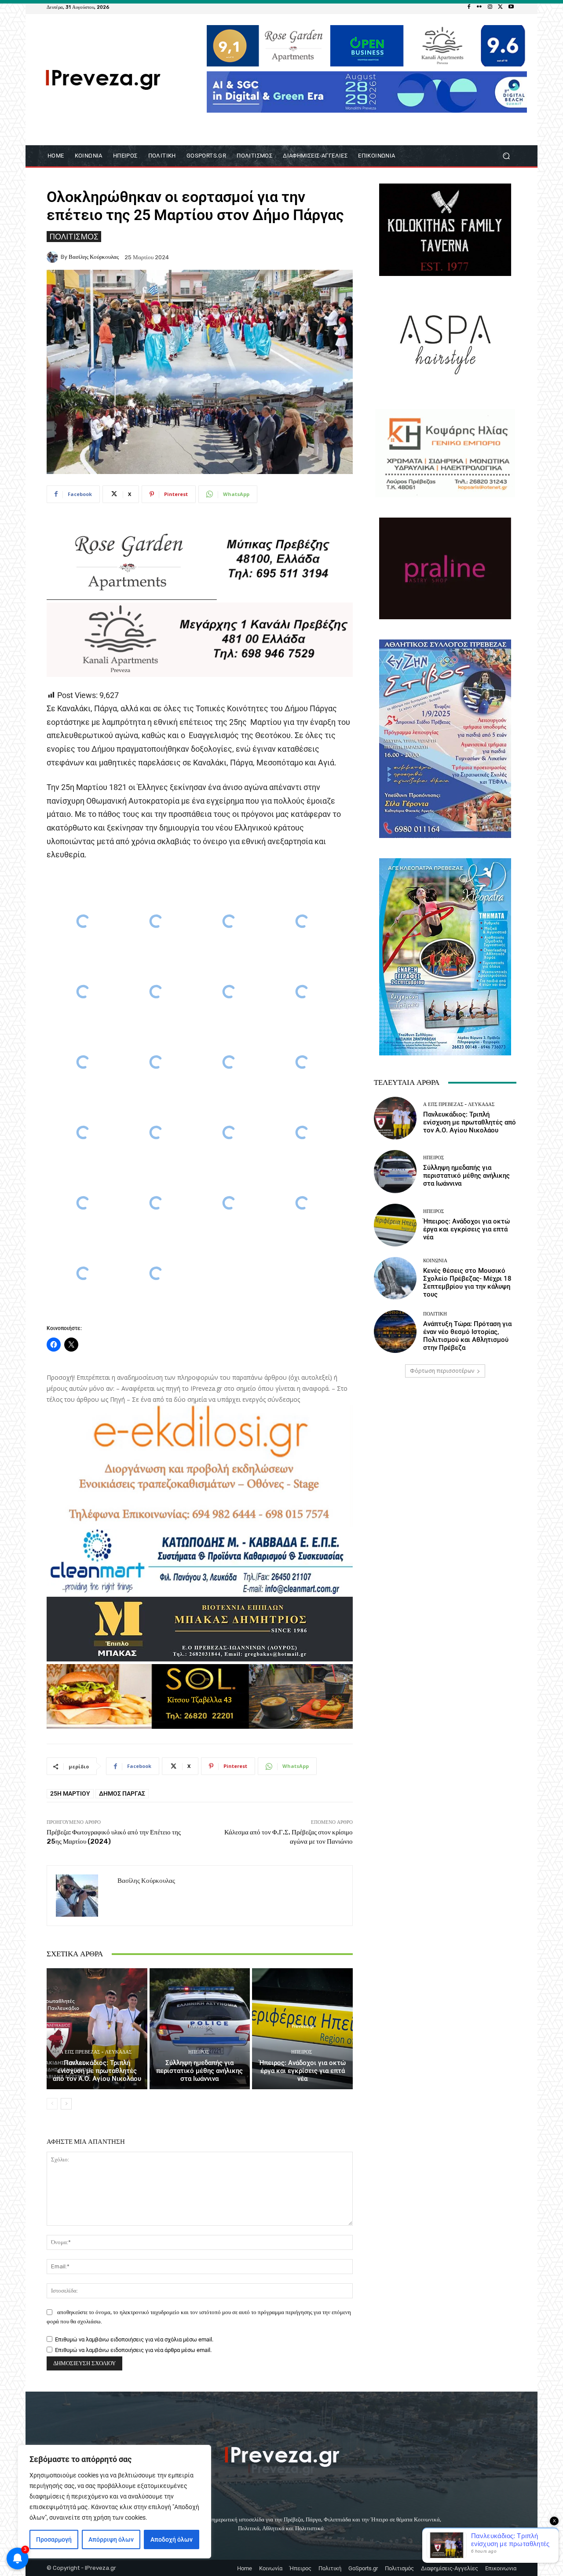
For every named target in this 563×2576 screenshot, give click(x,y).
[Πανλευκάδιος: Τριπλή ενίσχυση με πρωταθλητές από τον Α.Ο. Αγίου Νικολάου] (97, 2028)
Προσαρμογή (54, 2539)
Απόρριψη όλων (111, 2539)
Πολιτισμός (74, 236)
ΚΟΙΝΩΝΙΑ (435, 1261)
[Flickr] (479, 7)
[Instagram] (490, 7)
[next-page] (66, 2104)
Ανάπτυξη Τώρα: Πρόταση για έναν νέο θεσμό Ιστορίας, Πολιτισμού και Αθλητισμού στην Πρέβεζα (467, 1336)
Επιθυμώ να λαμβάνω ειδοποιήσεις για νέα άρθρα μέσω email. (133, 2350)
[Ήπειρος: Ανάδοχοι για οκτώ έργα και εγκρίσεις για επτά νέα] (302, 2028)
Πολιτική (435, 1314)
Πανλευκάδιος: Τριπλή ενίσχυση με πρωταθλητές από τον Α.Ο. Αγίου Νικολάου (97, 2071)
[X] (501, 7)
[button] (506, 156)
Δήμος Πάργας (122, 1793)
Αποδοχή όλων (172, 2539)
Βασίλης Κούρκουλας (94, 257)
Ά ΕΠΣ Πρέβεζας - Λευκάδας (96, 2052)
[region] (114, 2502)
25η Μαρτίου (70, 1793)
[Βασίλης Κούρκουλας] (54, 257)
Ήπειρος (199, 2052)
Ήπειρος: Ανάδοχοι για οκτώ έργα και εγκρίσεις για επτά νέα (302, 2071)
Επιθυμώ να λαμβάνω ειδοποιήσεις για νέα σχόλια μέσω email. (134, 2339)
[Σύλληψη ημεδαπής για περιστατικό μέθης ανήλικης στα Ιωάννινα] (200, 2028)
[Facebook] (469, 7)
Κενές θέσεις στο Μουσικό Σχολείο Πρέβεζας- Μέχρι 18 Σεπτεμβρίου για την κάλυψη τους (467, 1282)
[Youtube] (511, 7)
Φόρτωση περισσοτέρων (442, 1371)
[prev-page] (52, 2104)
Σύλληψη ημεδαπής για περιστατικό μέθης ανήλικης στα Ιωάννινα (199, 2071)
